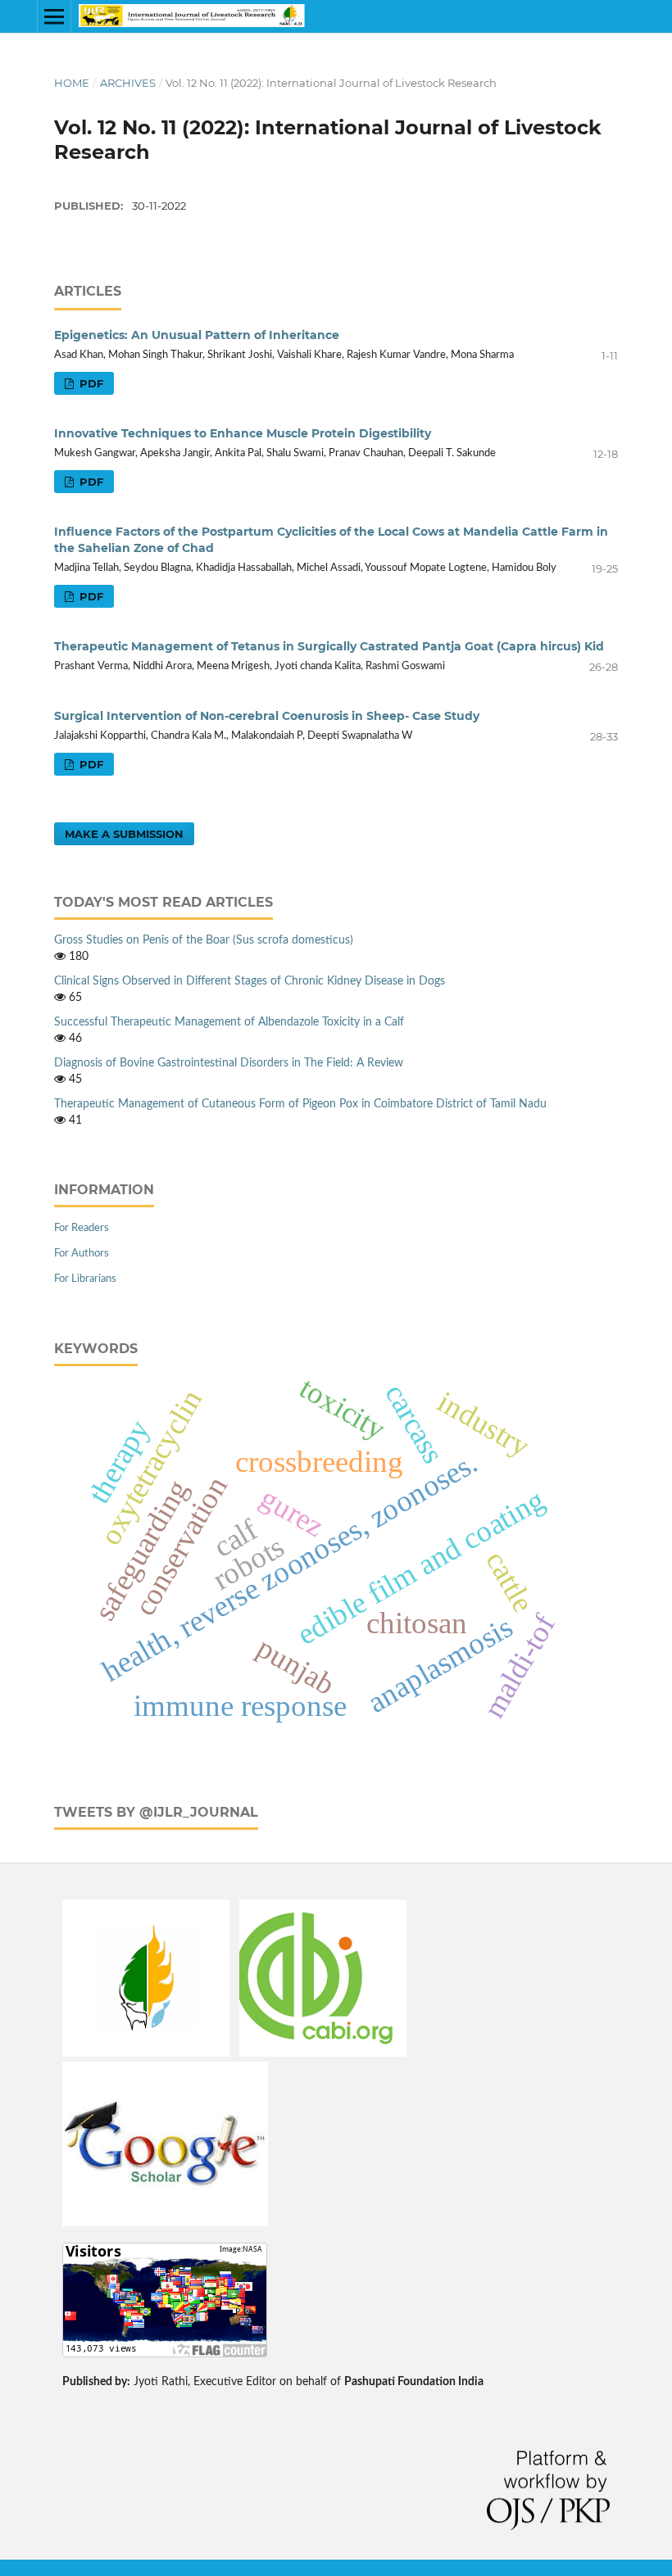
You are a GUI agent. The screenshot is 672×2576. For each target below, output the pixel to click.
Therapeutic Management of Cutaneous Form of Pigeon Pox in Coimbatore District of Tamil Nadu (300, 1104)
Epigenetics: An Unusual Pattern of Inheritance (197, 335)
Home (72, 83)
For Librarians (85, 1279)
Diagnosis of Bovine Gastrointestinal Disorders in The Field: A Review (229, 1063)
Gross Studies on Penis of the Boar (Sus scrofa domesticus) (204, 940)
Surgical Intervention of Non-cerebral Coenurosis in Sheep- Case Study (267, 716)
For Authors (82, 1254)
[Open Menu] (54, 16)
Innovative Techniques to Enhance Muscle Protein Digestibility (243, 433)
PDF (90, 383)
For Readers (82, 1228)
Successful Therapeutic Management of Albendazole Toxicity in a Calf (229, 1022)
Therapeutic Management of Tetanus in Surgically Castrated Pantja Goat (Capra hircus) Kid (329, 646)
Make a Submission (124, 834)
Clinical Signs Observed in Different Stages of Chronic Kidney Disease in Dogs (250, 981)
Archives (128, 83)
